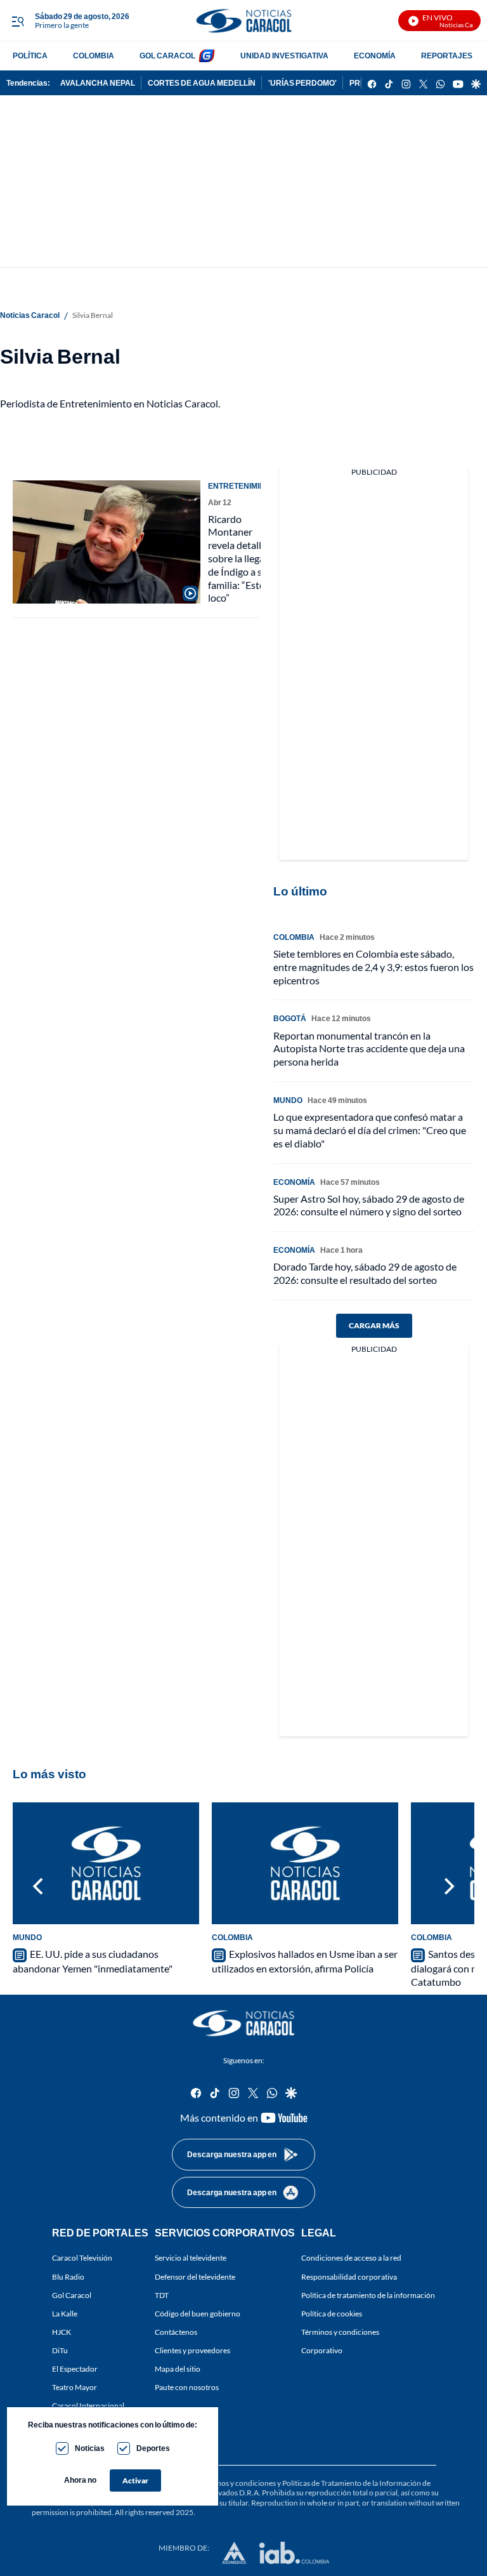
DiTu (60, 2350)
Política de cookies (332, 2314)
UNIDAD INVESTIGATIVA (284, 56)
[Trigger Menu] (17, 21)
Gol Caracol (72, 2295)
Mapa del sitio (178, 2369)
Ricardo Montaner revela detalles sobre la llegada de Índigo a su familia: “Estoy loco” (242, 558)
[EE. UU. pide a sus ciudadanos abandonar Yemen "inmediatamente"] (106, 1863)
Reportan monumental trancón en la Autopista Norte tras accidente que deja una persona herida (369, 1049)
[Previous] (39, 1886)
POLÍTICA (30, 56)
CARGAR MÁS (374, 1325)
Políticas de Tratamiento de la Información (352, 2483)
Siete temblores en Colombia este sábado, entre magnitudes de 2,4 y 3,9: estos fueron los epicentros (373, 967)
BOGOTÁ (290, 1018)
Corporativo (322, 2350)
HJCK (62, 2332)
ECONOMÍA (375, 56)
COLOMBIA (94, 56)
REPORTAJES (447, 56)
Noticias (90, 2448)
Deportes (153, 2448)
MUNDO (288, 1100)
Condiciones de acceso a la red (351, 2258)
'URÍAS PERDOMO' (302, 83)
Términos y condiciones (340, 2332)
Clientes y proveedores (192, 2350)
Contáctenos (176, 2332)
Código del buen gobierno (198, 2314)
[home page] (243, 21)
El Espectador (75, 2369)
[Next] (448, 1886)
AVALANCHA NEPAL (98, 83)
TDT (162, 2295)
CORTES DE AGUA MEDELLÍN (202, 83)
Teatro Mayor (75, 2388)
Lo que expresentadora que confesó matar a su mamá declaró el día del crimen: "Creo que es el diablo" (370, 1130)
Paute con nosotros (187, 2388)
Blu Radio (68, 2277)
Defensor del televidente (195, 2277)
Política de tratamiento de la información (368, 2295)
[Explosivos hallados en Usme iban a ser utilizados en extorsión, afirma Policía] (305, 1863)
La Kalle (65, 2314)
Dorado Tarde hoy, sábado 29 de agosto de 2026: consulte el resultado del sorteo (365, 1273)
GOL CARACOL (167, 56)
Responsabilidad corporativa (349, 2277)
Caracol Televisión (82, 2258)
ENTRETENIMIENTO (244, 486)
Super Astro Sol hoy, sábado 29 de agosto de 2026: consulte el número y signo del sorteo (369, 1205)
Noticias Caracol (30, 315)
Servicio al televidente (191, 2258)
